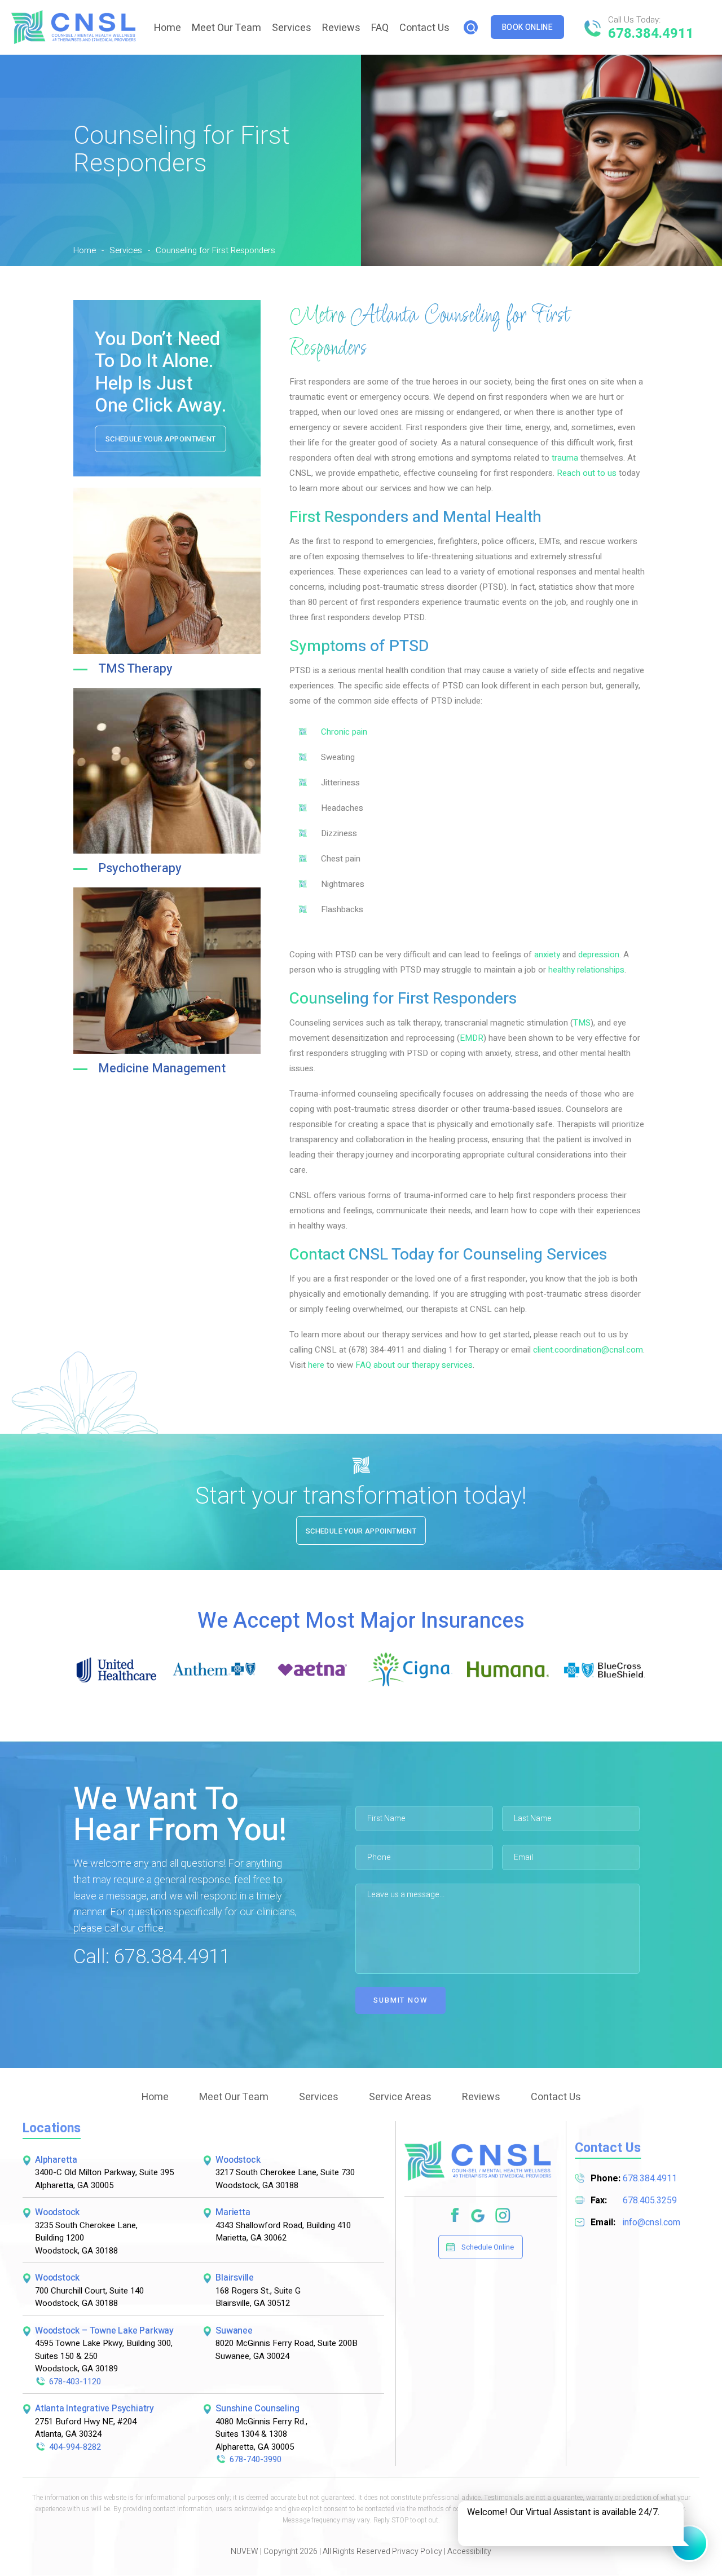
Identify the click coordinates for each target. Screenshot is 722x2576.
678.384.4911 (651, 34)
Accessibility (469, 2551)
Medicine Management (162, 1068)
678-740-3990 (256, 2459)
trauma (565, 458)
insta (503, 2216)
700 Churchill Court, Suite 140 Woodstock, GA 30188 (89, 2297)
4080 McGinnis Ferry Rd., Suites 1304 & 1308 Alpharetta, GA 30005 (261, 2434)
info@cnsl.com (651, 2222)
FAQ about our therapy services (414, 1365)
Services (292, 28)
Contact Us (424, 28)
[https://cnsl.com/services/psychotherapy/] (325, 1365)
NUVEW (245, 2551)
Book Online (527, 27)
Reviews (341, 28)
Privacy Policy (417, 2551)
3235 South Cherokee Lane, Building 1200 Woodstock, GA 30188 (86, 2238)
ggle (479, 2216)
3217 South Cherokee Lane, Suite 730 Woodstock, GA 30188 (285, 2179)
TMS (582, 1023)
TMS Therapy (135, 669)
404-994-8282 (75, 2447)
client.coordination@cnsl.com (588, 1350)
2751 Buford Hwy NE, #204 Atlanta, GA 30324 (86, 2428)
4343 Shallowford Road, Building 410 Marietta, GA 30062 (283, 2232)
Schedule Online (488, 2247)
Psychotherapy (140, 868)
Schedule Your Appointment (160, 439)
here (316, 1365)
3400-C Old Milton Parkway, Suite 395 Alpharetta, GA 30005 (104, 2179)
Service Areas (400, 2097)
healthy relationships (586, 970)
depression (599, 955)
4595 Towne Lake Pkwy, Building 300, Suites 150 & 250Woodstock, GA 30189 (104, 2356)
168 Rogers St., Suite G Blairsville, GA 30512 (258, 2297)
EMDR (472, 1038)
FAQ (380, 28)
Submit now (400, 2000)
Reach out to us (587, 473)
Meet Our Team (226, 28)
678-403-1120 (75, 2381)
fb (455, 2216)
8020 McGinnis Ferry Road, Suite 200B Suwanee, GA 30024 (287, 2350)
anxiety (547, 955)
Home (168, 28)
